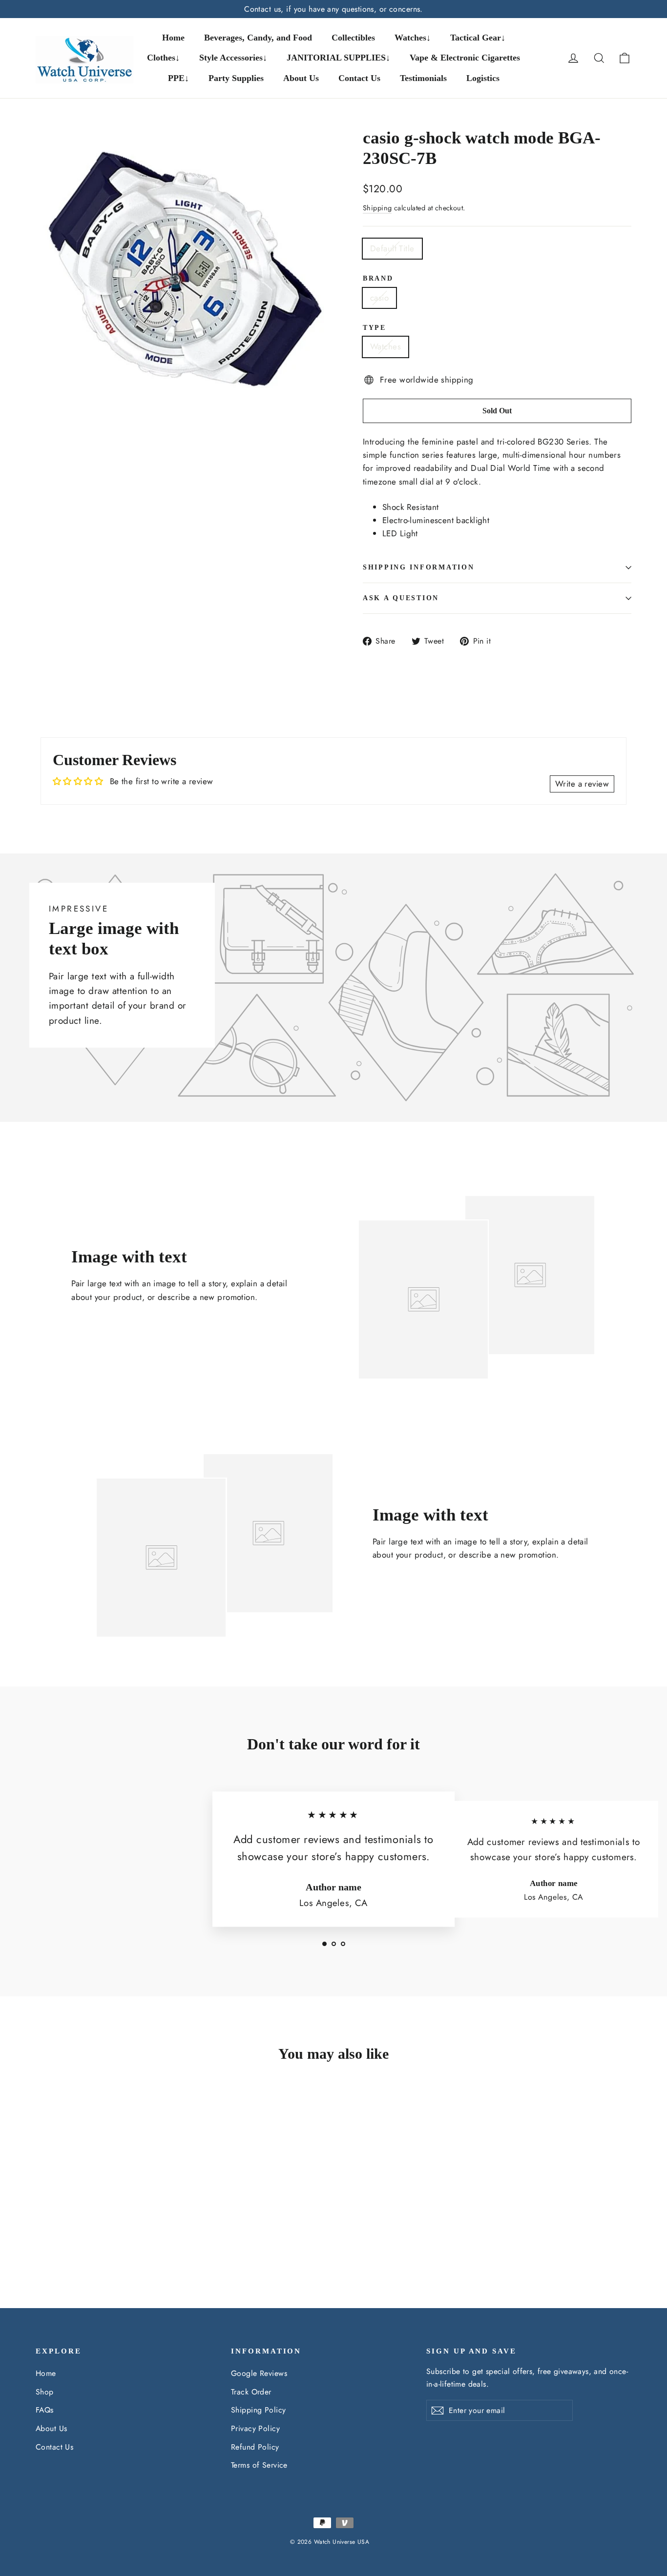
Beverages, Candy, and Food (258, 38)
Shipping (377, 208)
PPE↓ (178, 78)
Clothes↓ (163, 58)
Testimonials (423, 78)
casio (379, 298)
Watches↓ (413, 38)
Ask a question (401, 598)
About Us (301, 78)
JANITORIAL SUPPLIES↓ (338, 58)
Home (173, 38)
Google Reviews (259, 2373)
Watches (386, 346)
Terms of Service (259, 2465)
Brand (378, 278)
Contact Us (359, 78)
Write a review (582, 784)
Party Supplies (236, 78)
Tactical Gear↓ (478, 38)
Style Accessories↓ (233, 58)
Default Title (392, 248)
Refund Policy (255, 2447)
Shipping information (418, 567)
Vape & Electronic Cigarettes (465, 58)
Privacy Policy (255, 2428)
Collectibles (353, 38)
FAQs (45, 2410)
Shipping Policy (258, 2410)
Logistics (483, 78)
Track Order (251, 2392)
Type (375, 328)
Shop (45, 2392)
